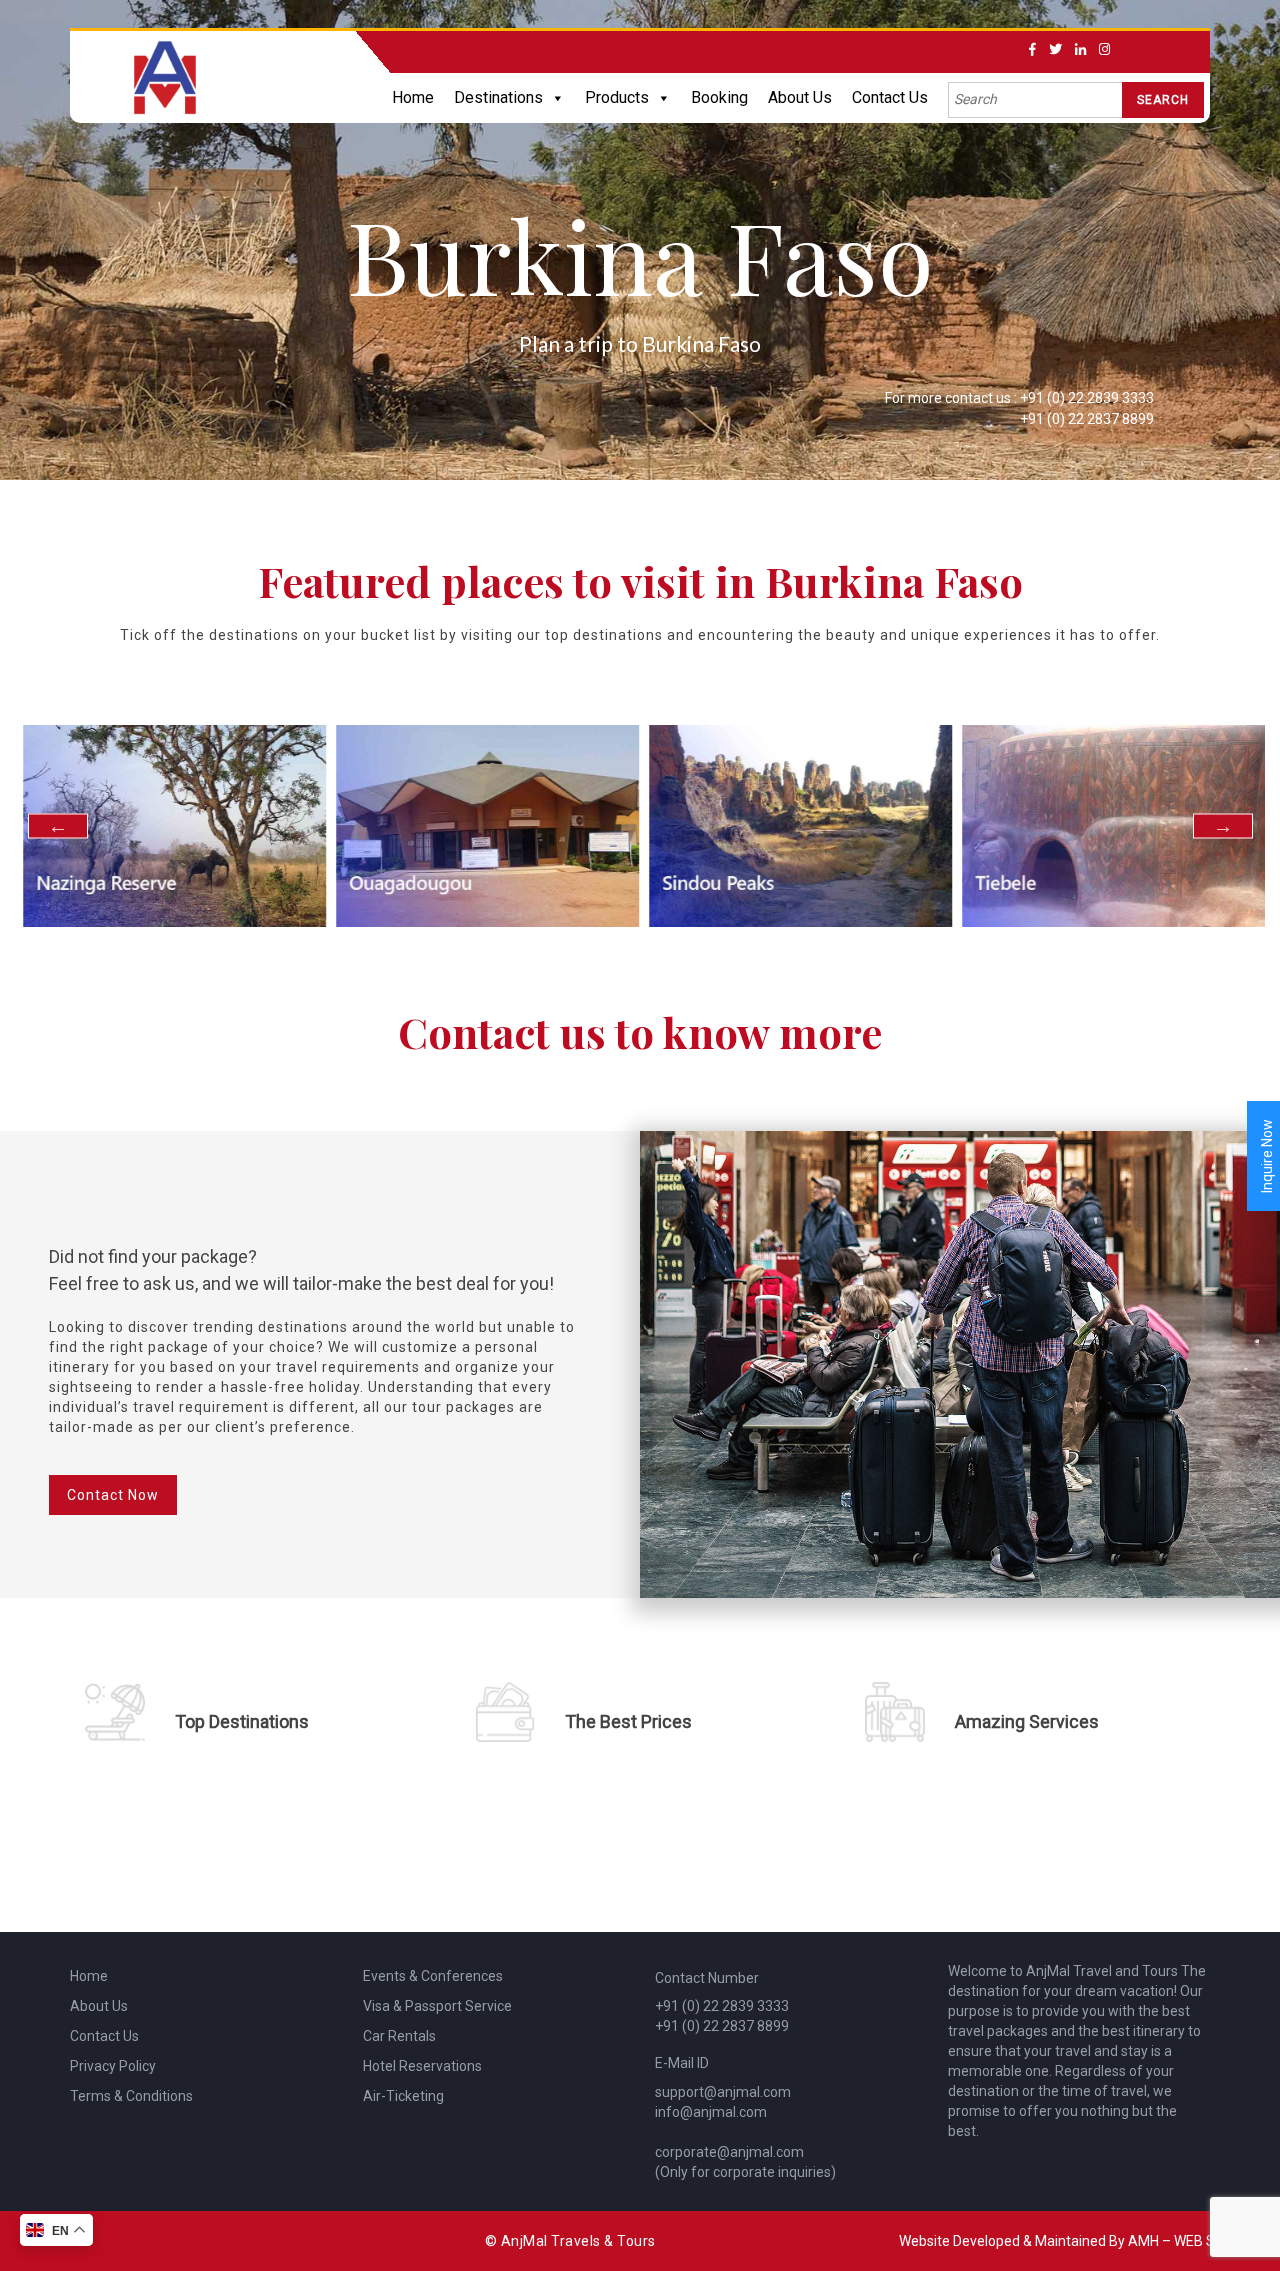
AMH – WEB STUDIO (1191, 2241)
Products (617, 97)
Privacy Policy (113, 2066)
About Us (800, 97)
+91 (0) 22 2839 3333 (1087, 398)
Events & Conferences (433, 1976)
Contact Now (113, 1495)
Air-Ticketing (403, 2096)
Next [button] (1223, 825)
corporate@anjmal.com (729, 2152)
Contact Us (890, 97)
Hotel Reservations (422, 2066)
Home (413, 97)
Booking (719, 97)
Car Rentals (399, 2036)
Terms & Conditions (131, 2096)
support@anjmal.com (723, 2092)
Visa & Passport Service (437, 2006)
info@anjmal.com (711, 2112)
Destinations (498, 97)
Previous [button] (58, 825)
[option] (171, 826)
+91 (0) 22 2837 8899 (1087, 419)
